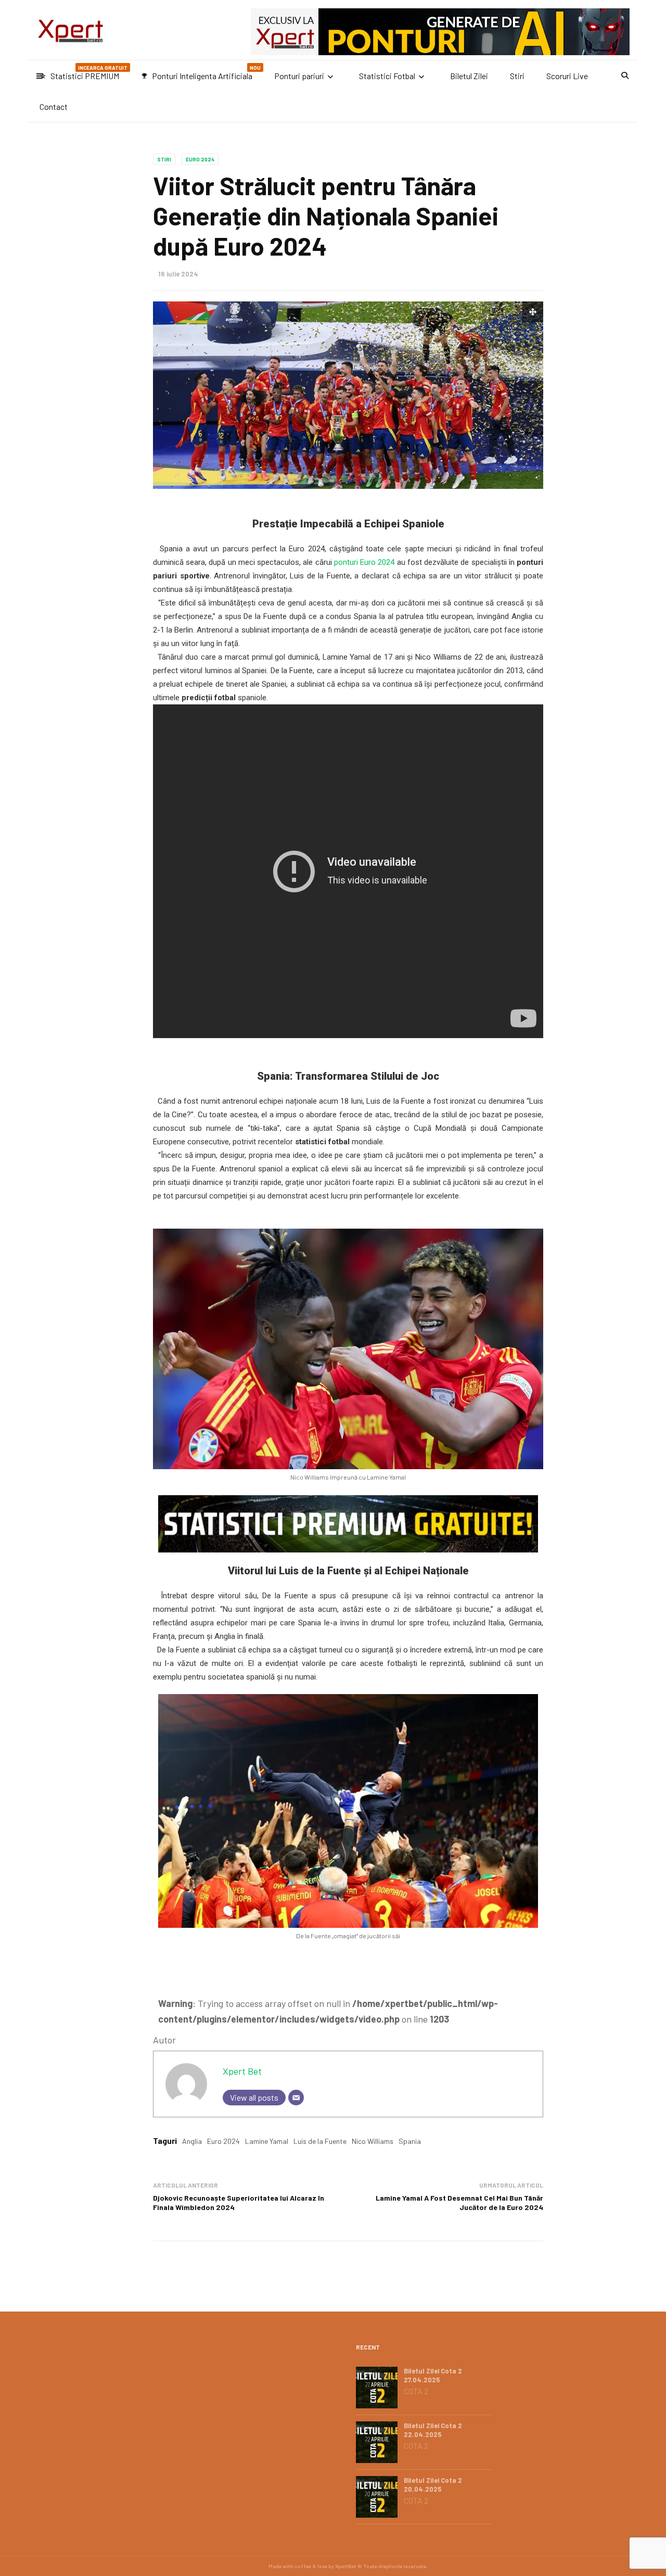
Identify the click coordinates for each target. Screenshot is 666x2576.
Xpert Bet (242, 2071)
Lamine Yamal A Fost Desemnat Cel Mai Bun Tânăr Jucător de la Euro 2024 (459, 2202)
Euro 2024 (200, 159)
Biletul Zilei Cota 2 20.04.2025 (433, 2485)
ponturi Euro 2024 (364, 562)
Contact (54, 106)
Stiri (517, 76)
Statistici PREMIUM (84, 73)
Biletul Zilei (469, 76)
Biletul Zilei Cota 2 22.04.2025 (433, 2430)
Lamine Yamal (267, 2141)
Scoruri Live (567, 76)
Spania (410, 2141)
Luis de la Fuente (320, 2141)
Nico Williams (373, 2141)
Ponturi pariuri (299, 76)
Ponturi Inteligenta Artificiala (201, 73)
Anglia (192, 2141)
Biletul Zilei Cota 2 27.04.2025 (433, 2375)
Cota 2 (416, 2391)
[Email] (296, 2098)
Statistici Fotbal (387, 76)
